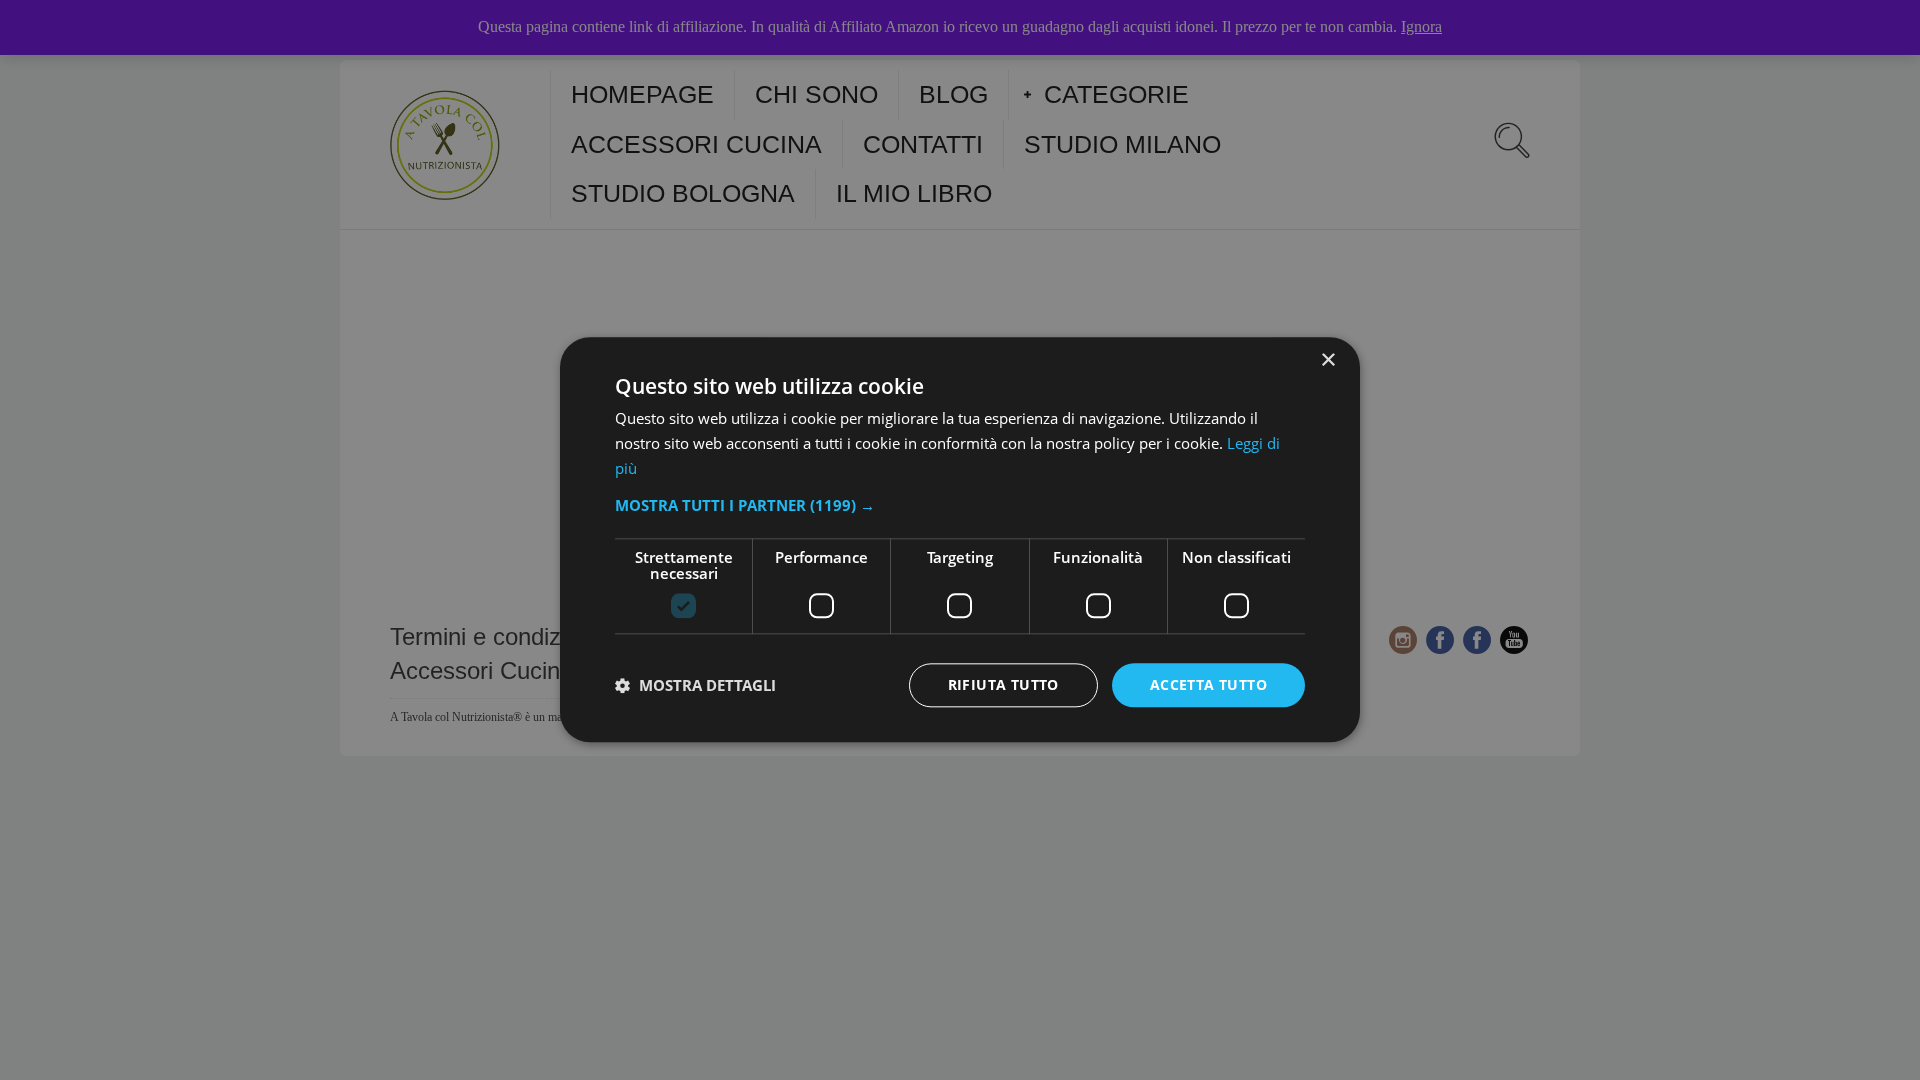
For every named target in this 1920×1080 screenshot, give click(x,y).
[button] (960, 505)
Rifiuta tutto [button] (1003, 684)
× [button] (1327, 360)
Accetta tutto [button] (1208, 684)
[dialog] (960, 539)
